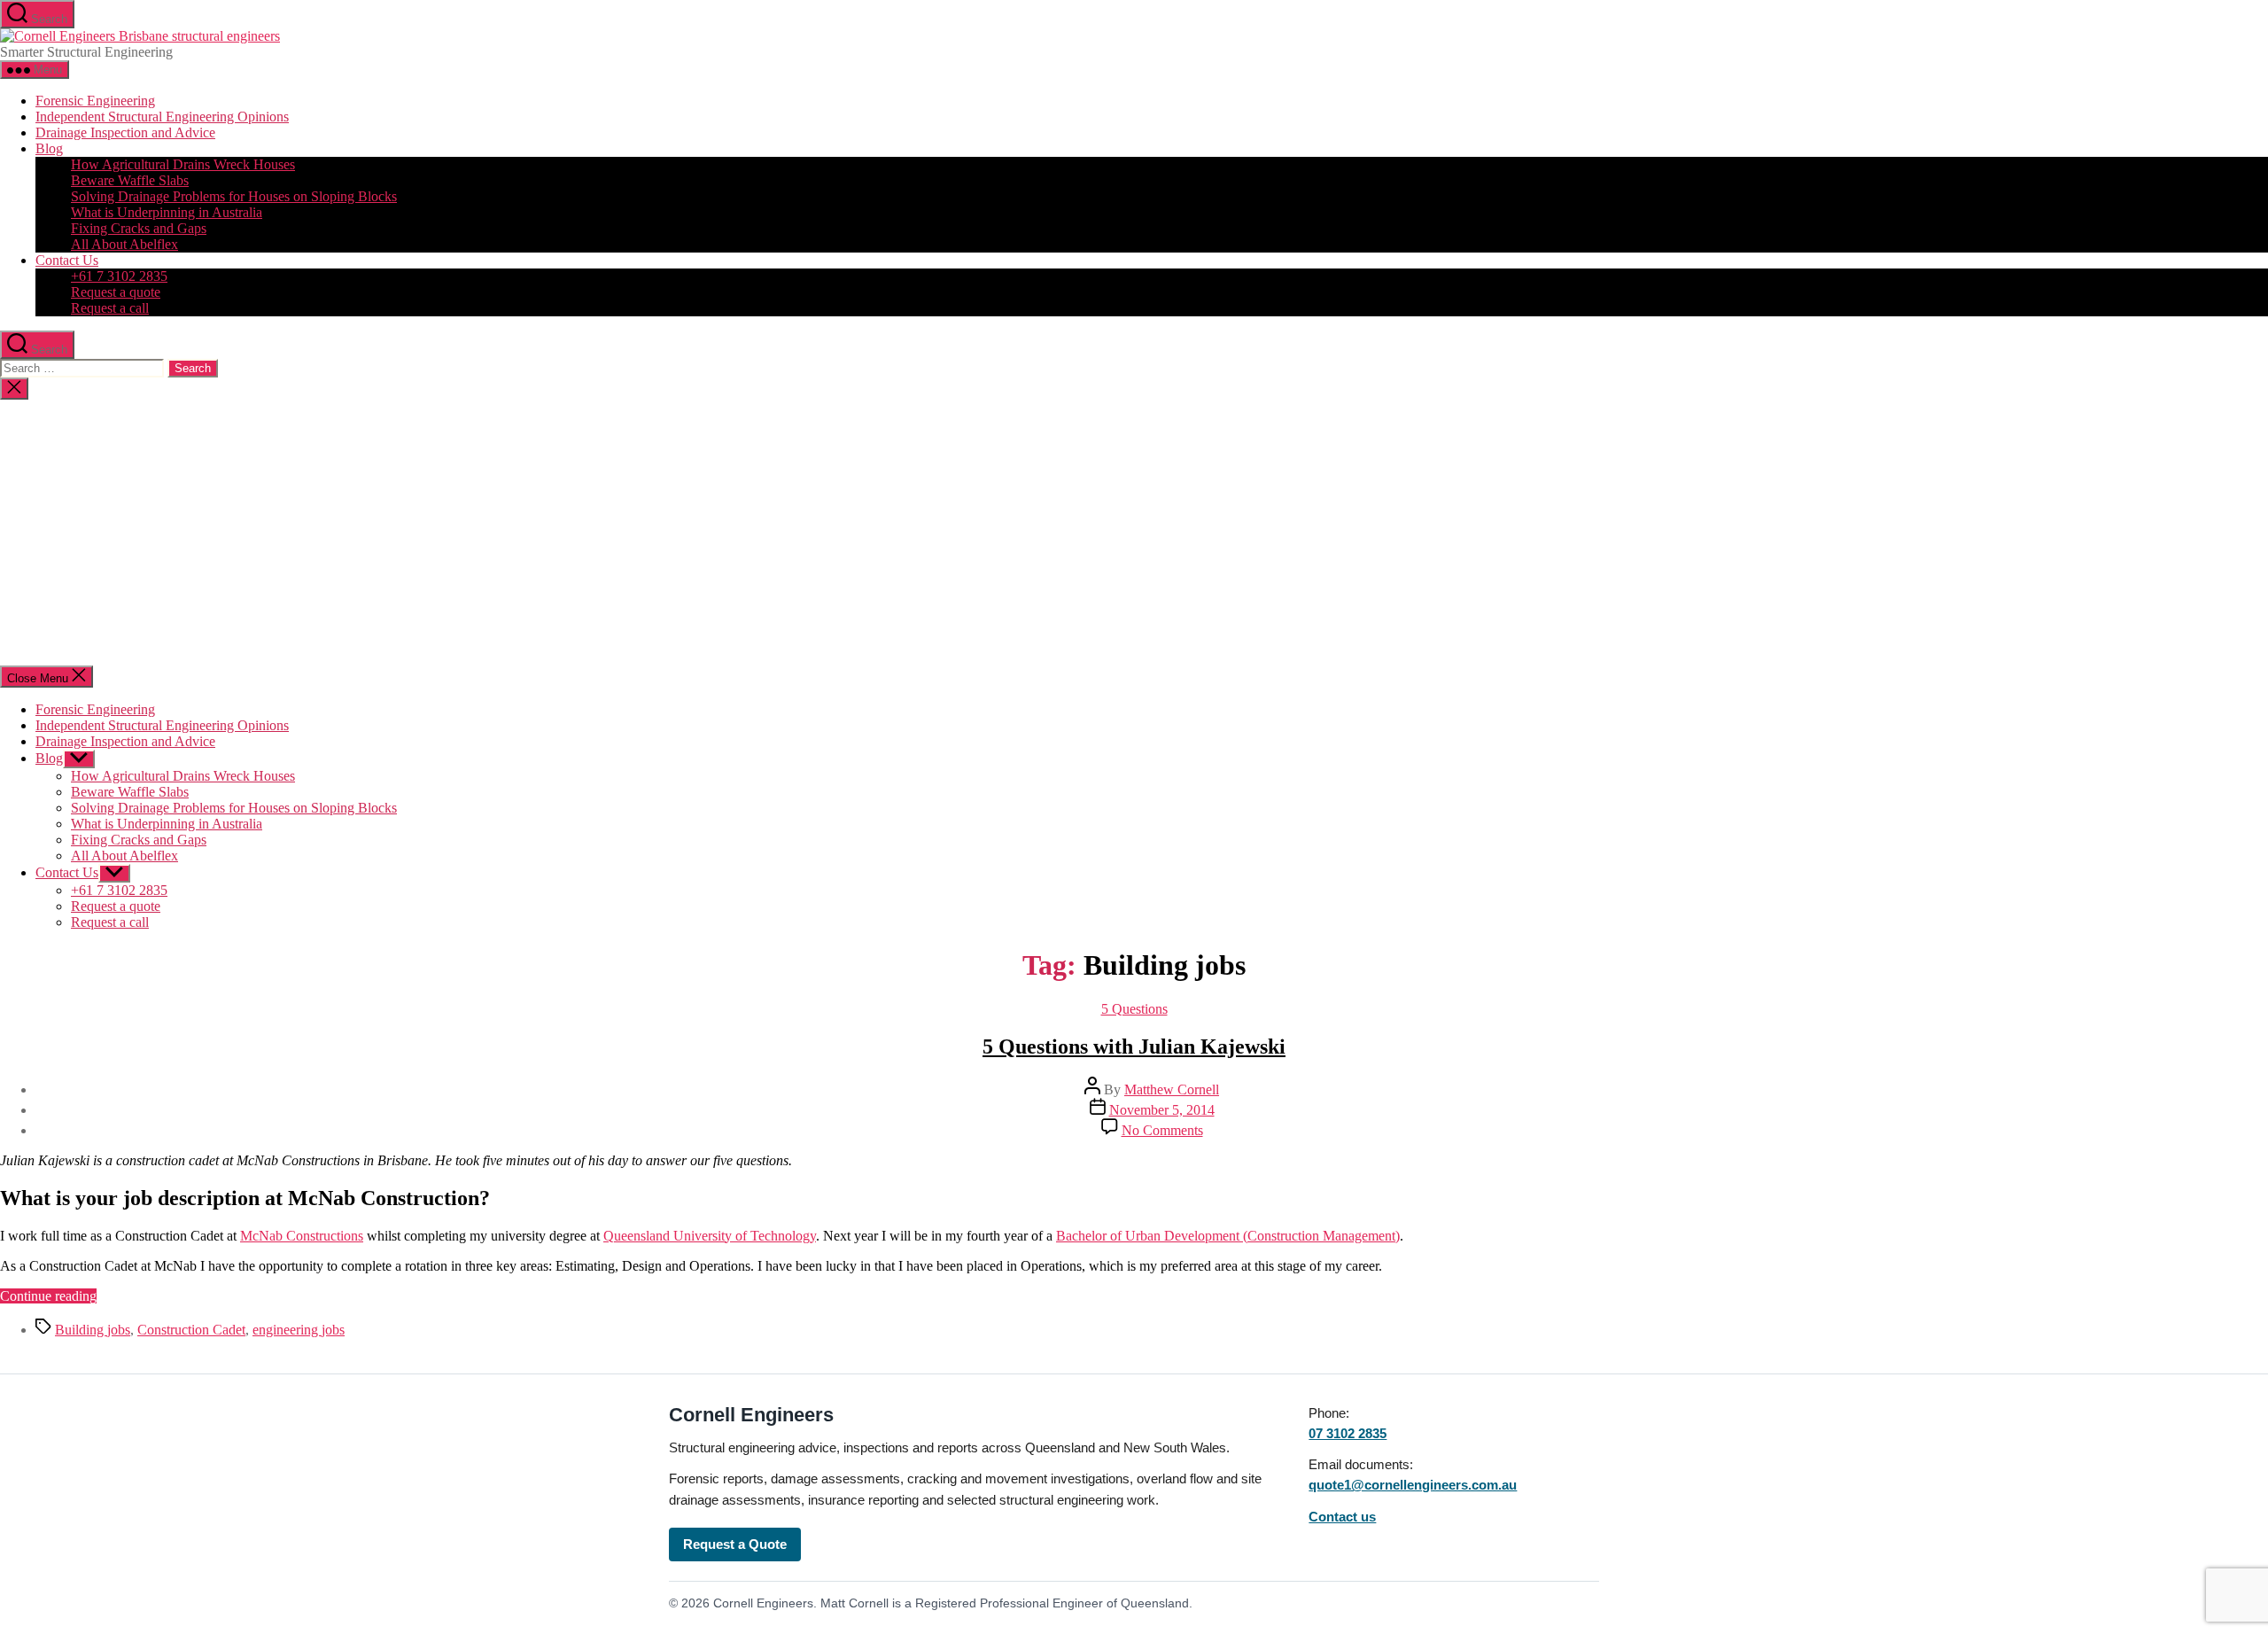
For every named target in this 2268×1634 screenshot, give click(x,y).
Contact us (1342, 1517)
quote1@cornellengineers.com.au (1413, 1485)
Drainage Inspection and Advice (125, 132)
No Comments (1162, 1130)
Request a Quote (735, 1544)
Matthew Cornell (1172, 1089)
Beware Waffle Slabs (130, 180)
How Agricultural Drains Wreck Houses (183, 164)
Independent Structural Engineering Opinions (162, 117)
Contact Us (67, 260)
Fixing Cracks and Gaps (139, 228)
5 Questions (1134, 1009)
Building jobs (93, 1330)
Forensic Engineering (95, 101)
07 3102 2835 (1348, 1433)
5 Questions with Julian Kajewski (1134, 1047)
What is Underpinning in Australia (167, 212)
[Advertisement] (1134, 533)
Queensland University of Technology (710, 1236)
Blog (49, 148)
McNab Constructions (302, 1236)
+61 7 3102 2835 (119, 276)
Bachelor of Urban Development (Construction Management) (1228, 1236)
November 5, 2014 (1162, 1110)
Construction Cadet (191, 1330)
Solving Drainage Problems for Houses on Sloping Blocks (234, 196)
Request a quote (116, 292)
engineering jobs (299, 1330)
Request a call (110, 308)
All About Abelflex (124, 244)
